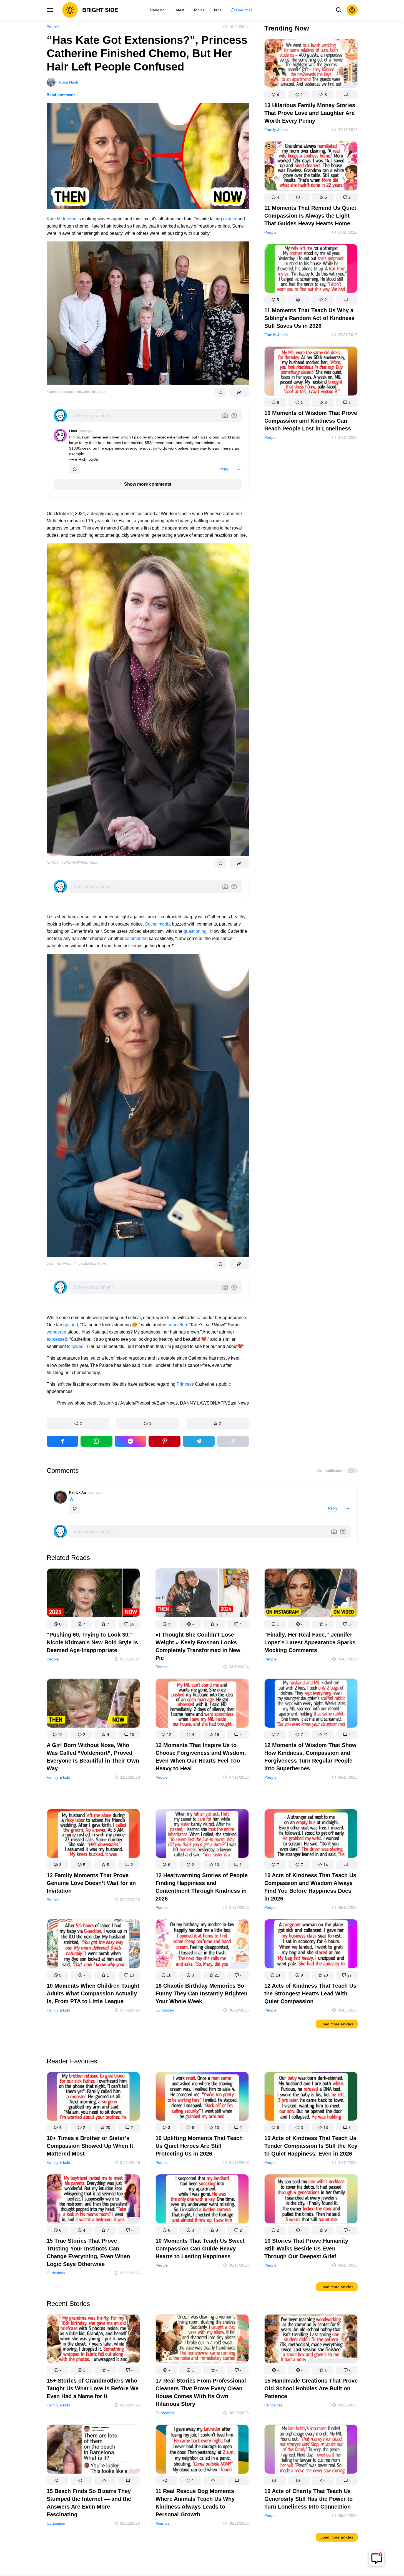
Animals (162, 2523)
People (53, 27)
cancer (230, 219)
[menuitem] (157, 10)
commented (137, 938)
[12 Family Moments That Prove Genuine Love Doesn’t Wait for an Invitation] (93, 1835)
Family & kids (276, 130)
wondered (57, 1332)
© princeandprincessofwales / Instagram (77, 392)
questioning (195, 931)
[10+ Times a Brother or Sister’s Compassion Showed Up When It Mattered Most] (93, 2097)
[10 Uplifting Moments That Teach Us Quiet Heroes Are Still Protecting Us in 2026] (202, 2097)
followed (75, 1346)
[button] (78, 1423)
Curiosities (165, 2010)
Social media (158, 924)
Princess (185, 1384)
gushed (71, 1325)
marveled (178, 1325)
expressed (57, 1339)
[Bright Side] (90, 10)
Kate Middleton (62, 219)
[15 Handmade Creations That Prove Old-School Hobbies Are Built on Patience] (311, 2340)
